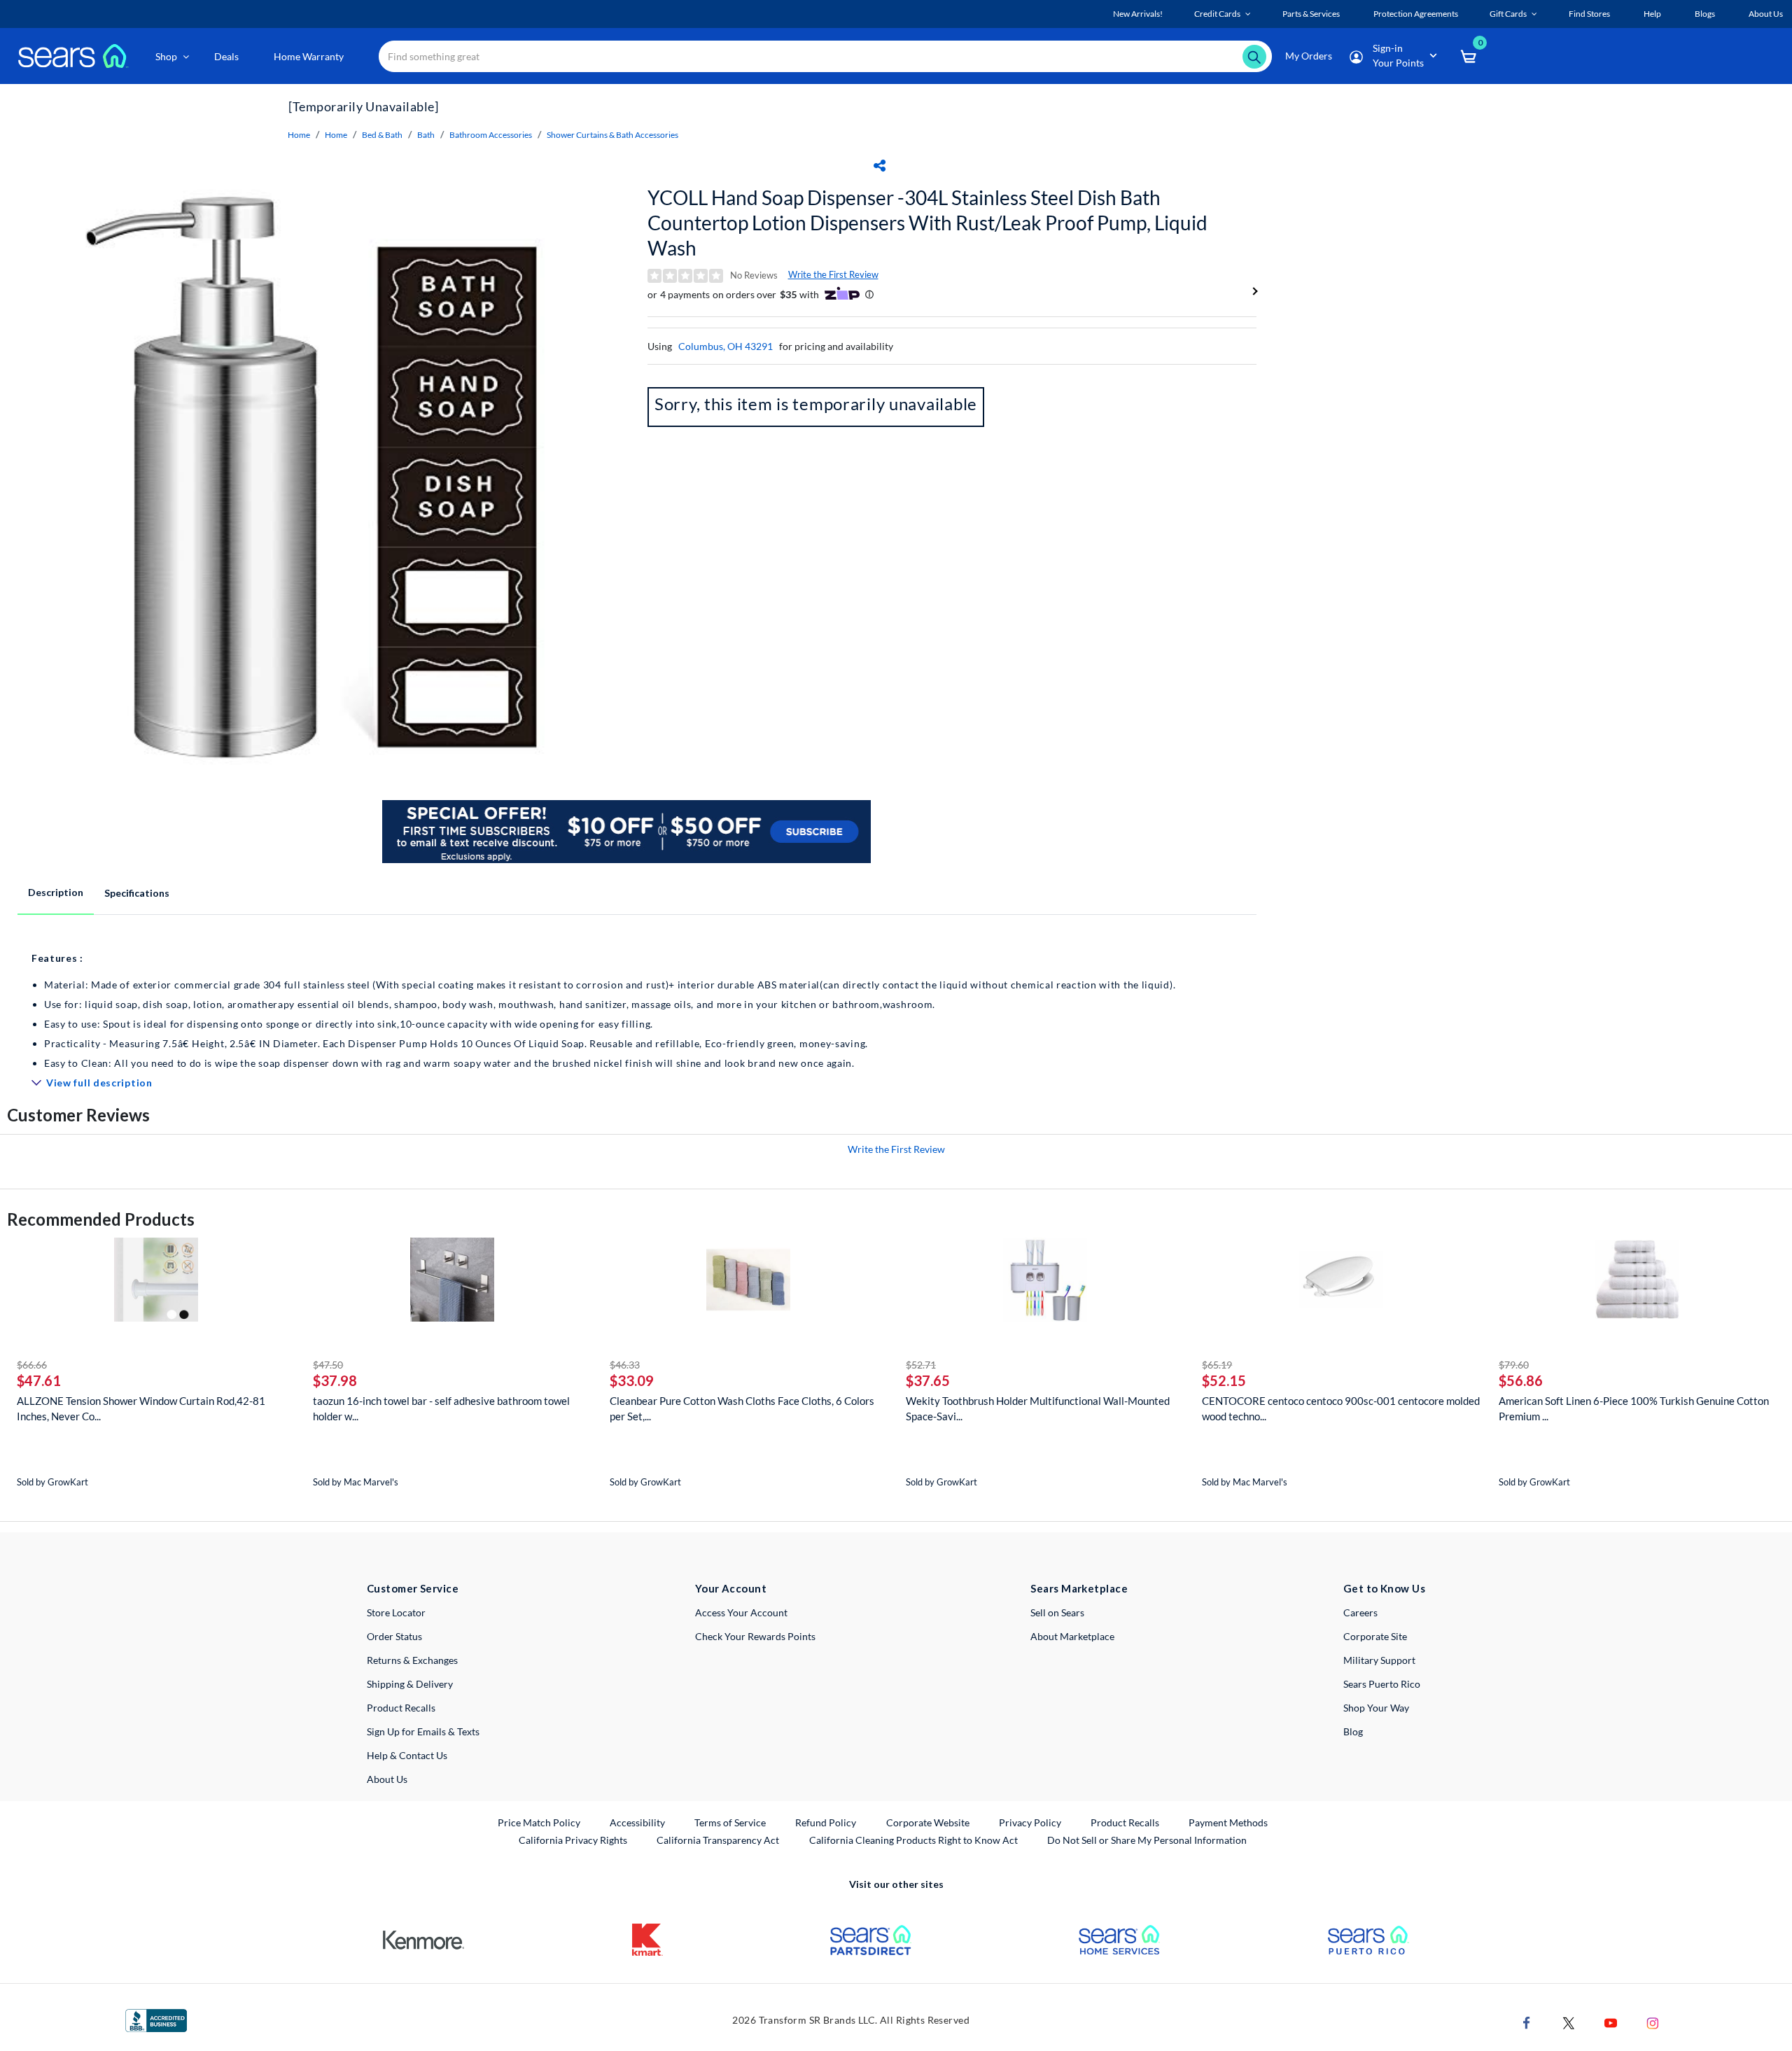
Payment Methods (1228, 1822)
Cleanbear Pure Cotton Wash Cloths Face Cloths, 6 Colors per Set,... (742, 1408)
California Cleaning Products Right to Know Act (913, 1840)
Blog (1353, 1731)
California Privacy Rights (573, 1840)
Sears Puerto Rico (1382, 1684)
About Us (387, 1779)
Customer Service (413, 1588)
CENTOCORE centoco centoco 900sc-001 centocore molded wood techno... (1341, 1408)
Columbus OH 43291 (726, 346)
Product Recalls (401, 1708)
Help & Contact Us (407, 1755)
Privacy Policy (1030, 1822)
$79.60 (1514, 1365)
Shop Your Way (1376, 1708)
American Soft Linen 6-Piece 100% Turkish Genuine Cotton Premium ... (1634, 1408)
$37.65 (928, 1380)
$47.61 (39, 1380)
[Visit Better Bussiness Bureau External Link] (156, 2019)
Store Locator (396, 1612)
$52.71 (921, 1365)
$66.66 (32, 1365)
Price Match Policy (539, 1822)
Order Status (394, 1636)
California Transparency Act (718, 1840)
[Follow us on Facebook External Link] (1527, 2022)
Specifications (137, 893)
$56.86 (1521, 1380)
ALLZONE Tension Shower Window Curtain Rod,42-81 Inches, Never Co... (141, 1408)
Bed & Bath (382, 135)
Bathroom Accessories (491, 135)
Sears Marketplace (1079, 1588)
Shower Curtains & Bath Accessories (612, 135)
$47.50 (328, 1365)
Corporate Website (929, 1822)
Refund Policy (826, 1822)
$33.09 (632, 1380)
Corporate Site (1375, 1636)
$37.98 (335, 1380)
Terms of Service (730, 1822)
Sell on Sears (1057, 1612)
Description (56, 892)
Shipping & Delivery (410, 1684)
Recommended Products (101, 1219)
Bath (426, 135)
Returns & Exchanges (412, 1660)
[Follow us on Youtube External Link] (1611, 2022)
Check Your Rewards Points (755, 1636)
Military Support (1379, 1660)
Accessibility (637, 1822)
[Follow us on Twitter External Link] (1569, 2022)
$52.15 (1224, 1380)
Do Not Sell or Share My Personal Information (1147, 1840)
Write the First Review (833, 274)
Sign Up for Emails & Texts (423, 1731)
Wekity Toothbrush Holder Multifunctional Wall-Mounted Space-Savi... (1038, 1408)
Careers (1360, 1612)
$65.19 (1217, 1365)
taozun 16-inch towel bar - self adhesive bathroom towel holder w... (441, 1408)
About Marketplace (1072, 1636)
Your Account (731, 1588)
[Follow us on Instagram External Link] (1653, 2022)
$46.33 (625, 1365)
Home (299, 135)
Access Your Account (741, 1612)
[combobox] (825, 56)
